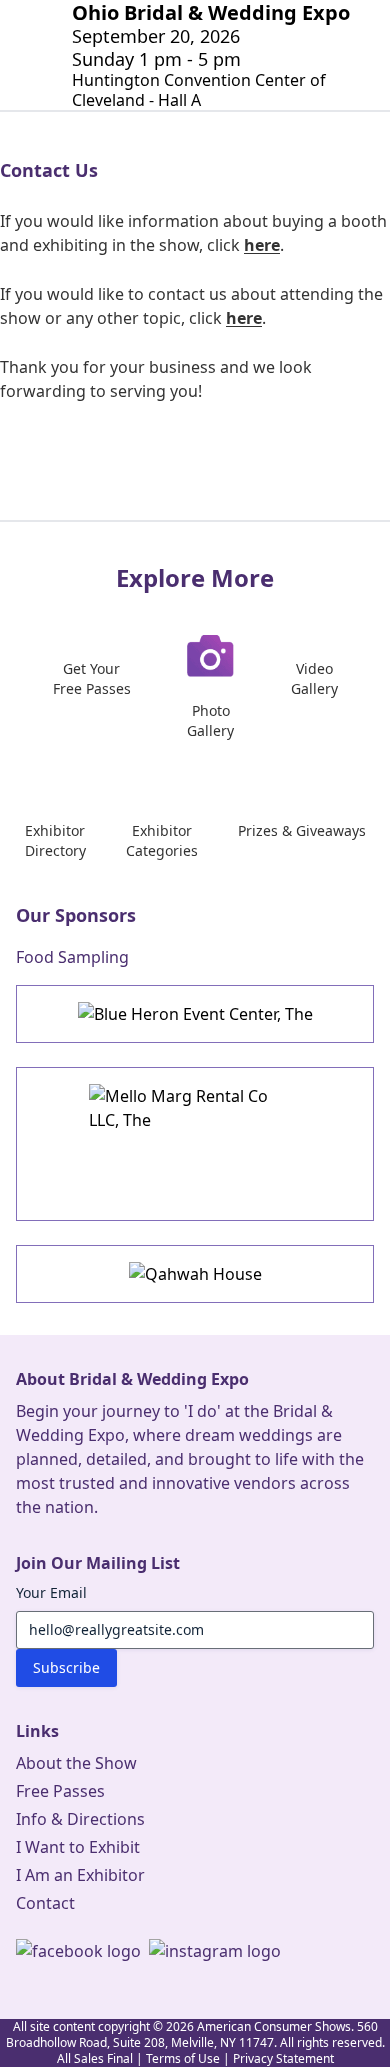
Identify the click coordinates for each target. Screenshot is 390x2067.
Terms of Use (183, 2058)
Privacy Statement (283, 2058)
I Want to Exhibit (78, 1847)
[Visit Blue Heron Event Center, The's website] (195, 1014)
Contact (45, 1903)
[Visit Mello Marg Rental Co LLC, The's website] (195, 1144)
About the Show (76, 1763)
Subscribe (66, 1667)
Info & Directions (80, 1819)
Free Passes (60, 1791)
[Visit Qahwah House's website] (195, 1274)
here (262, 245)
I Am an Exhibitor (80, 1875)
